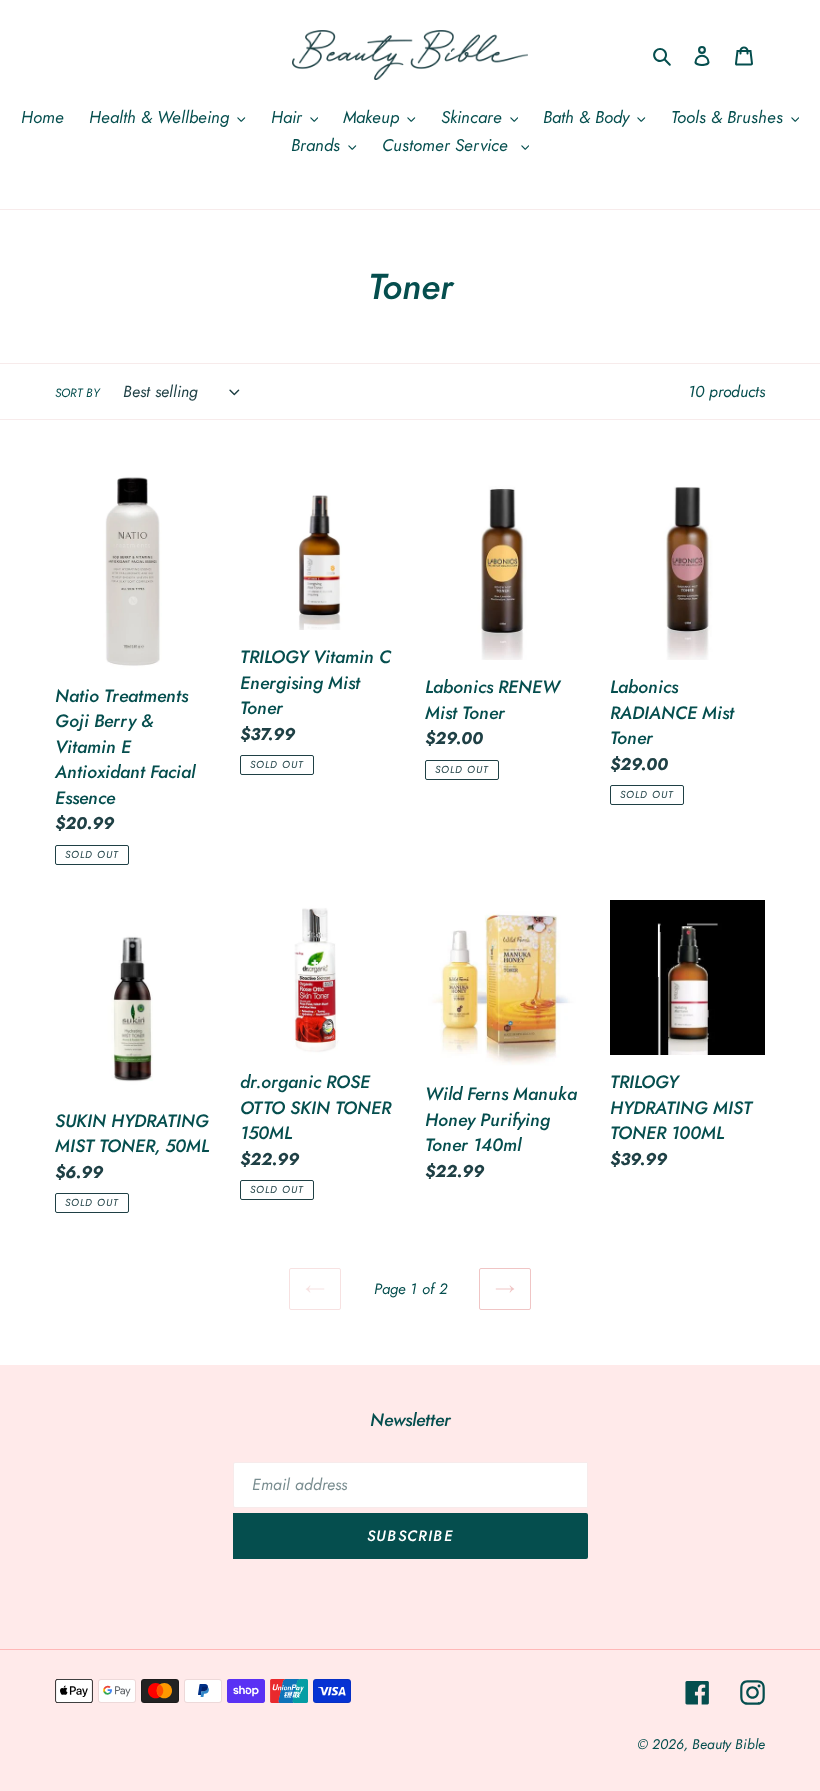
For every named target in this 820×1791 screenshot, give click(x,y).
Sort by (77, 392)
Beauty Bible (728, 1744)
